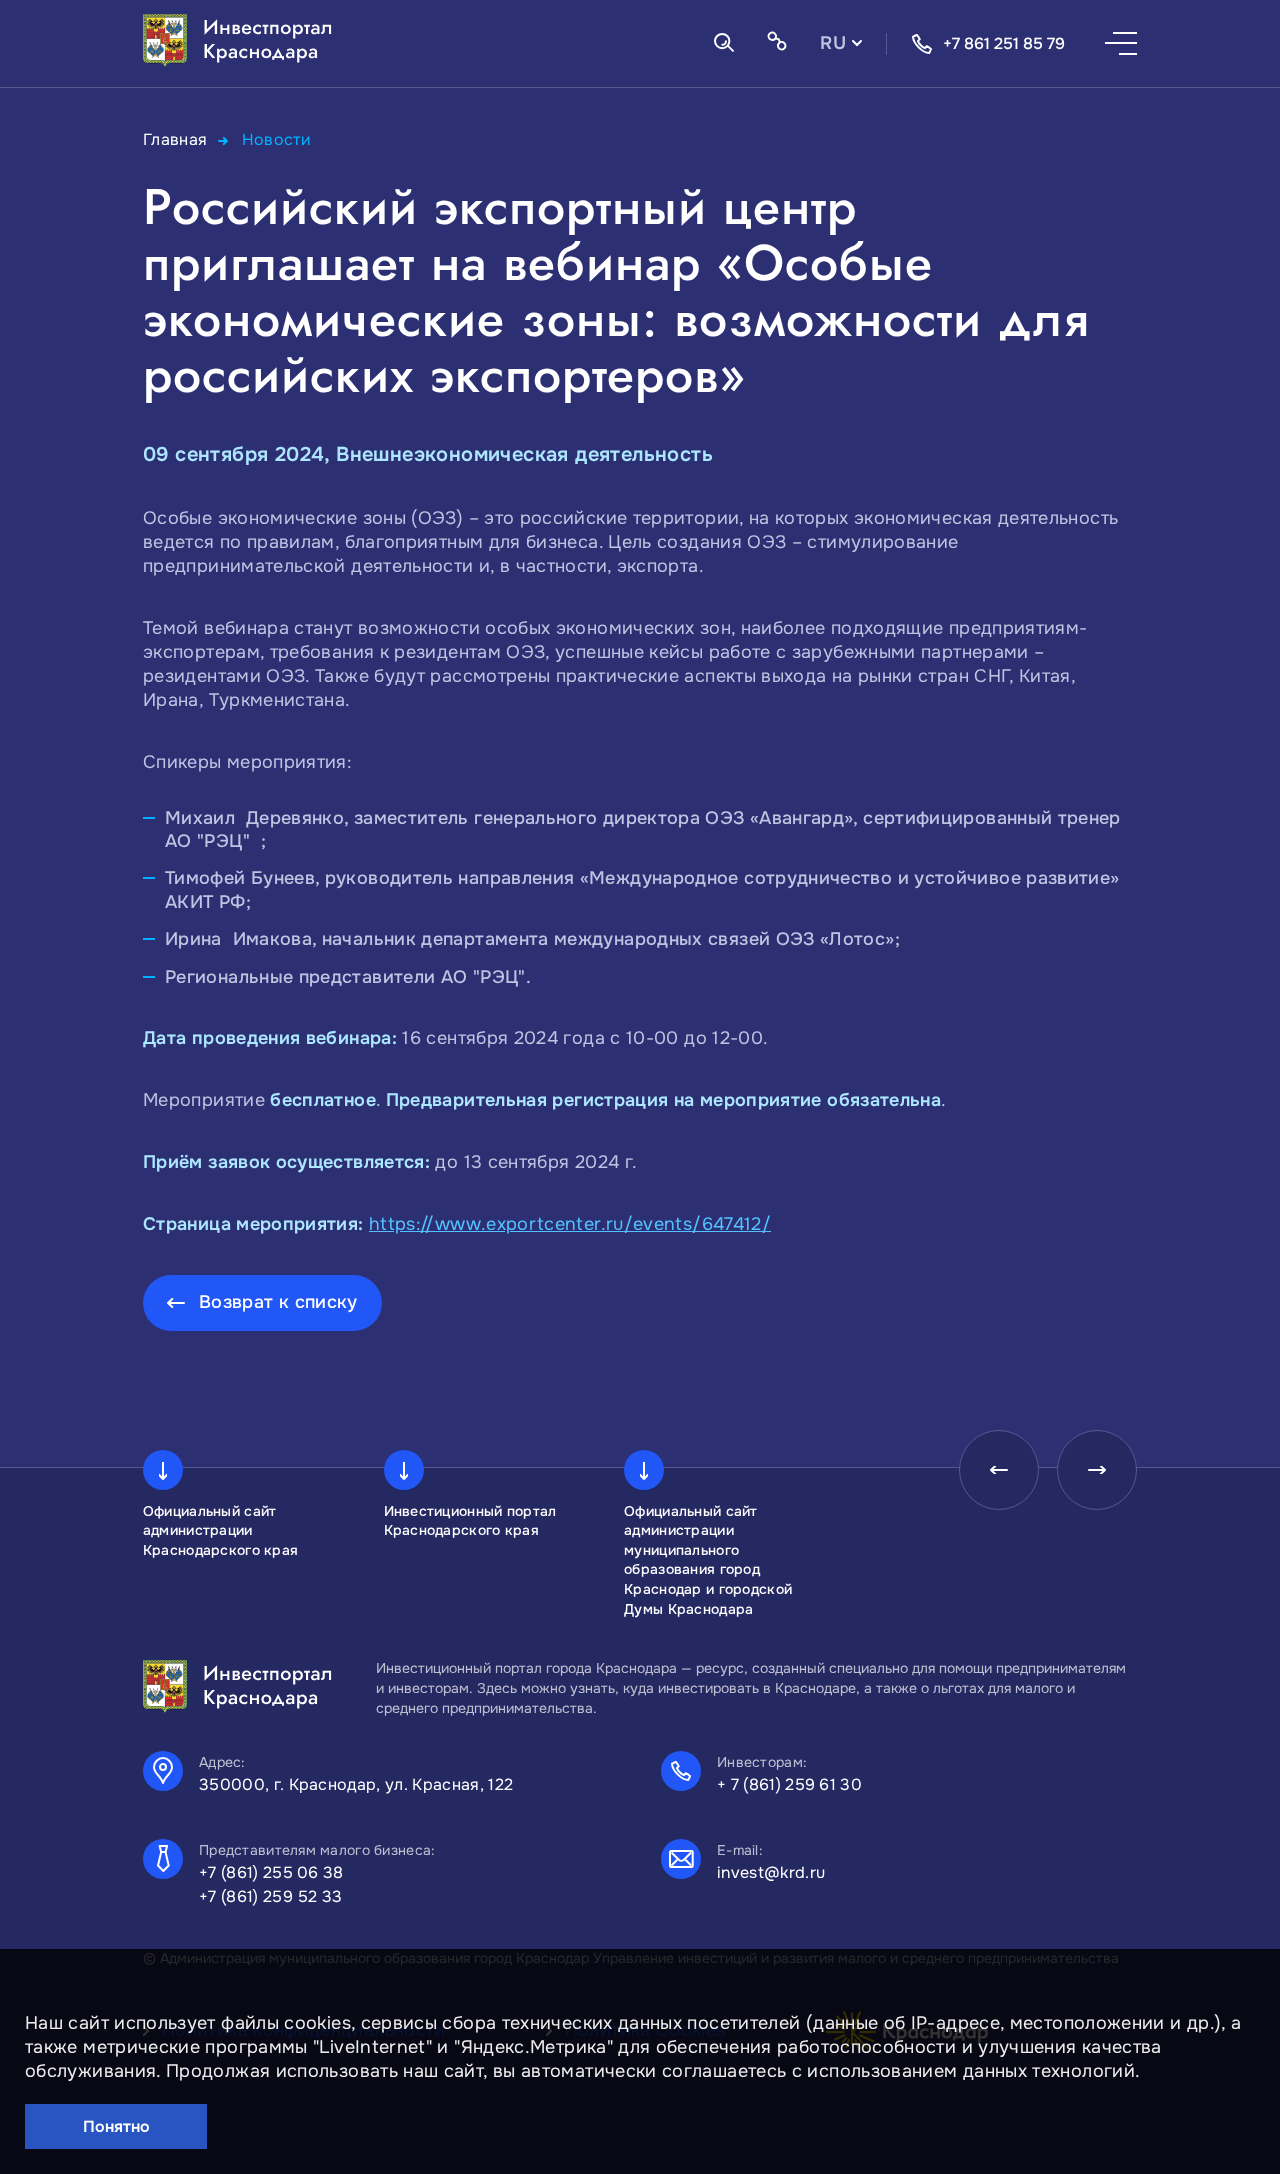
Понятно (116, 2126)
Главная (175, 139)
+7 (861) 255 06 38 (271, 1872)
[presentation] (999, 1470)
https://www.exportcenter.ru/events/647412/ (570, 1224)
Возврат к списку (278, 1302)
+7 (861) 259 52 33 (271, 1896)
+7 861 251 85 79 (1004, 43)
